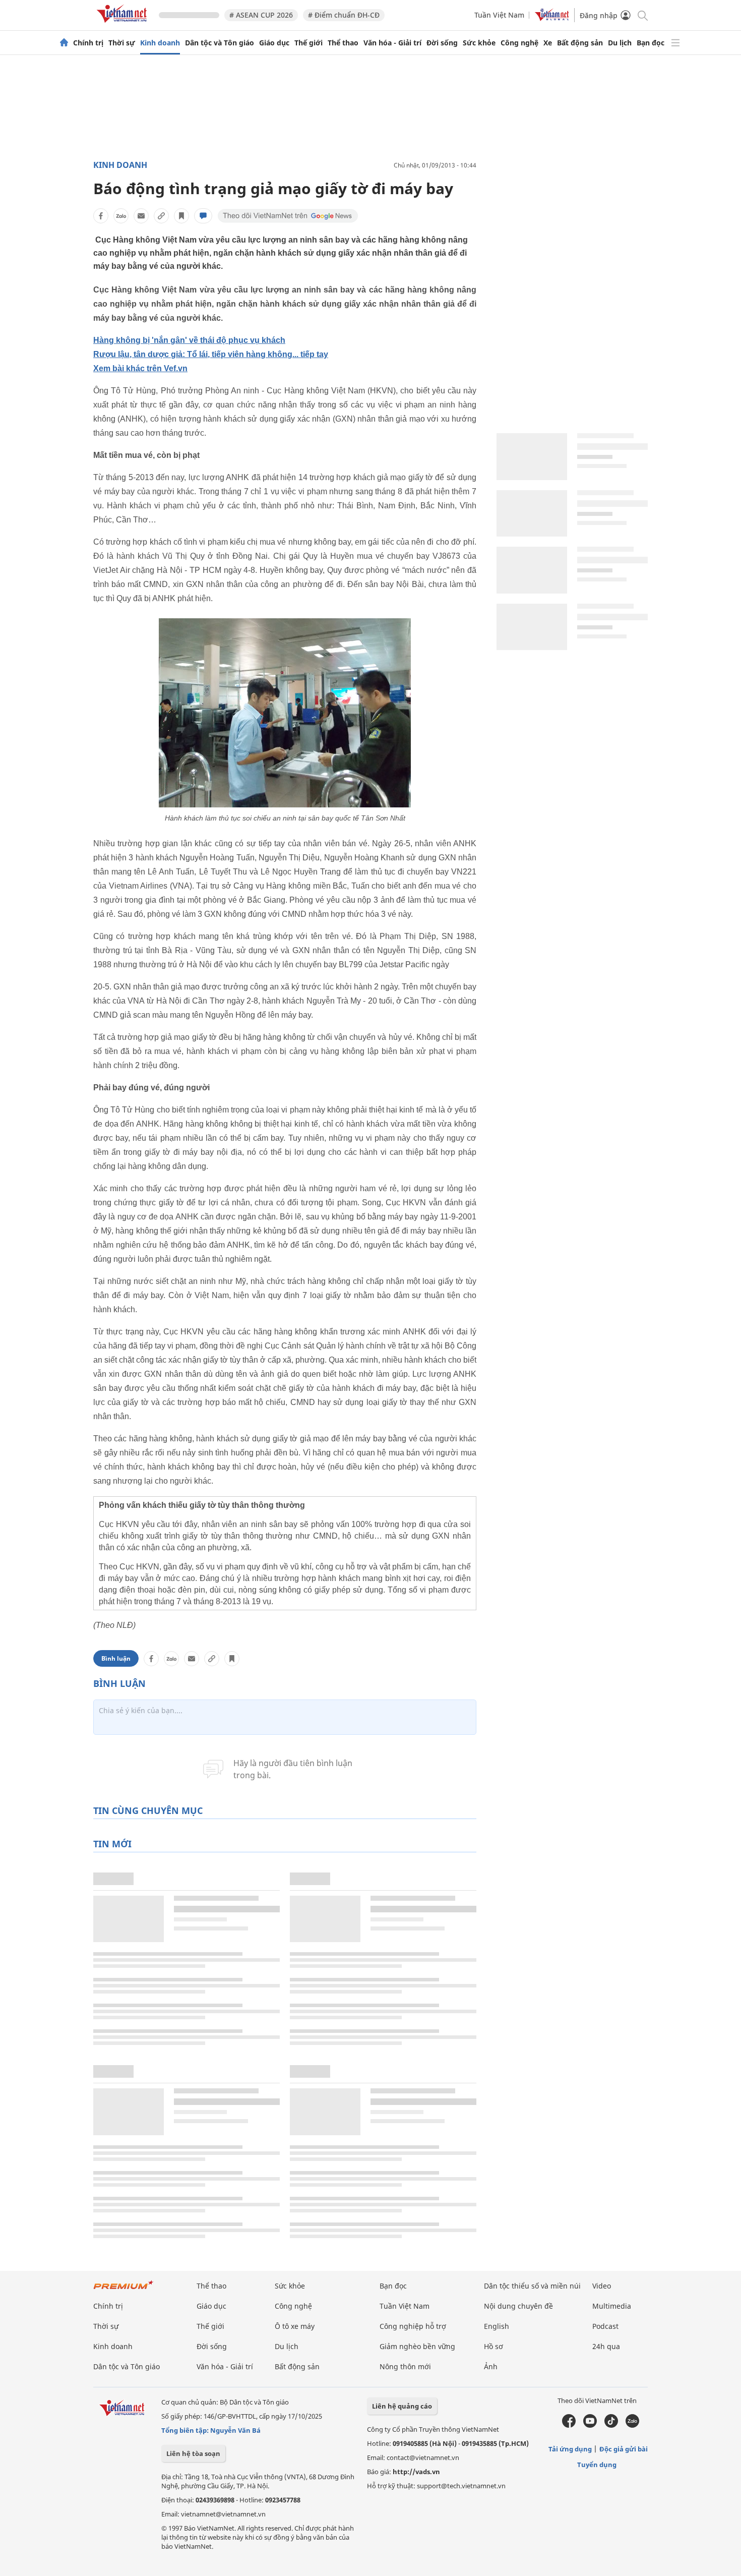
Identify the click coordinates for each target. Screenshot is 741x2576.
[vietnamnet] (124, 24)
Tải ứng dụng (570, 2449)
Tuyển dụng (597, 2465)
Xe (548, 43)
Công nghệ (519, 43)
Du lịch (620, 43)
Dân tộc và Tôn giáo (220, 43)
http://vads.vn (416, 2472)
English (497, 2326)
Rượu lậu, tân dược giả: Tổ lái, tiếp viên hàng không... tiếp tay (211, 354)
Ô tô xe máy (295, 2326)
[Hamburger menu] (675, 43)
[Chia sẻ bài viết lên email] (141, 216)
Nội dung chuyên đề (518, 2306)
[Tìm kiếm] (642, 15)
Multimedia (612, 2306)
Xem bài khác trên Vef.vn (140, 368)
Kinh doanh (160, 43)
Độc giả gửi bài (624, 2449)
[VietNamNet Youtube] (590, 2425)
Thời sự (122, 43)
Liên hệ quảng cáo (402, 2406)
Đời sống (442, 43)
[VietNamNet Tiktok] (611, 2425)
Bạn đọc (651, 43)
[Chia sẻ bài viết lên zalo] (121, 216)
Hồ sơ (493, 2346)
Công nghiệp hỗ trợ (413, 2326)
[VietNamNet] (64, 43)
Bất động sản (580, 43)
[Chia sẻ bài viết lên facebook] (101, 216)
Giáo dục (274, 43)
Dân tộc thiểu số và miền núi (532, 2286)
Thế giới (308, 43)
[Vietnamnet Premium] (124, 2290)
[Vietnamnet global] (552, 18)
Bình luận (116, 1658)
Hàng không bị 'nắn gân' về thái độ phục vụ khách (189, 340)
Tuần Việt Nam (499, 15)
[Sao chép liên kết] (161, 216)
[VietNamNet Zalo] (632, 2425)
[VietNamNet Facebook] (569, 2425)
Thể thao (343, 43)
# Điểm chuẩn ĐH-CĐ (344, 15)
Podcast (605, 2326)
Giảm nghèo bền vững (417, 2346)
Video (602, 2286)
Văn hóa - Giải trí (392, 43)
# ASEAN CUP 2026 (261, 15)
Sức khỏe (479, 43)
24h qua (606, 2346)
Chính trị (88, 43)
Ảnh (491, 2366)
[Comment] (203, 216)
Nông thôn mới (405, 2366)
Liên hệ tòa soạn (193, 2453)
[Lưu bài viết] (181, 216)
